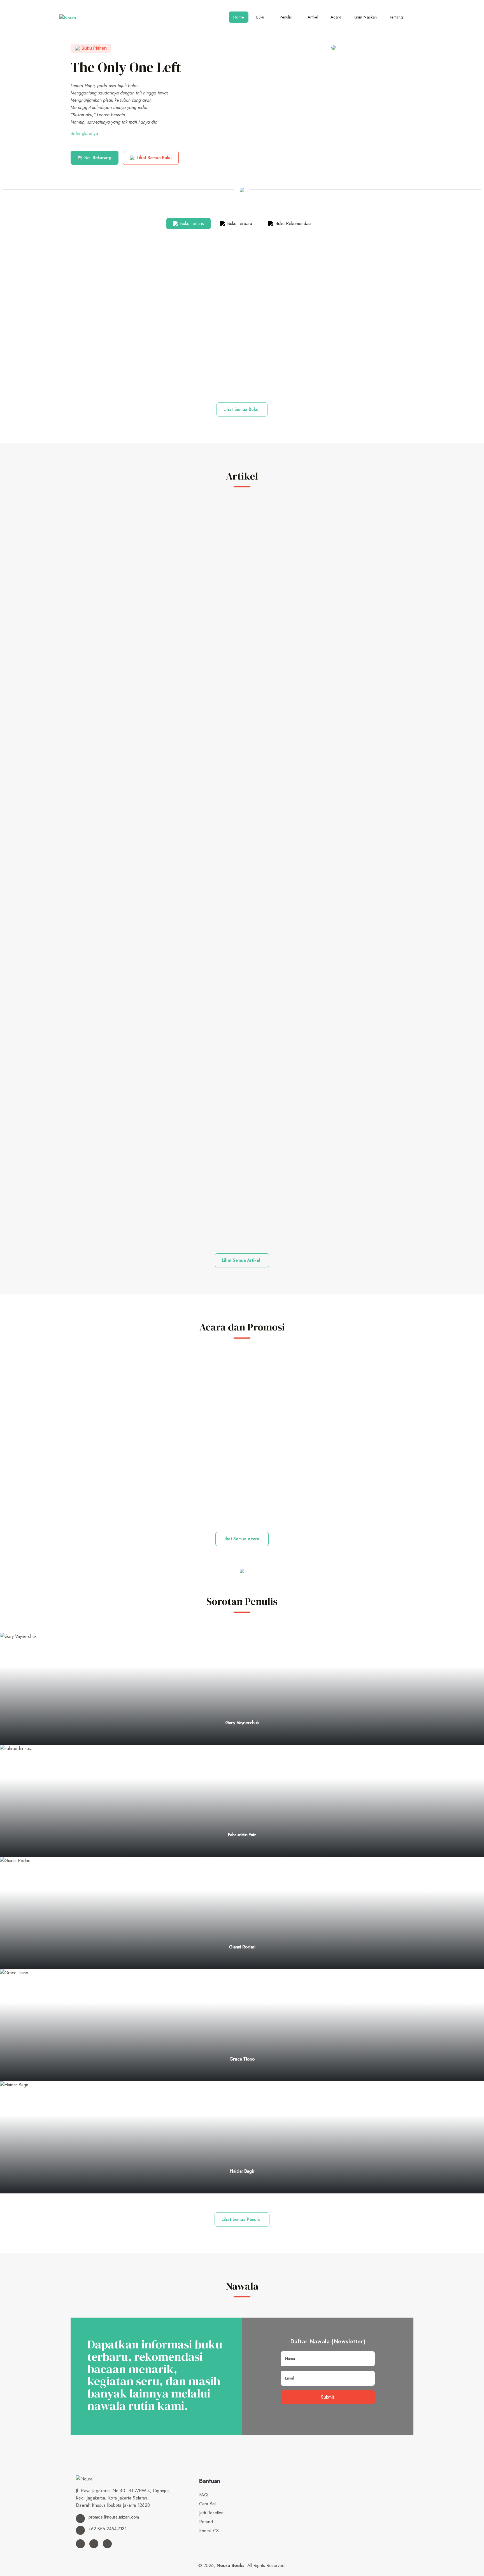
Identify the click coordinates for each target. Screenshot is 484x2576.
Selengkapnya (84, 134)
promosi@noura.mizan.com (113, 2517)
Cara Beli (208, 2504)
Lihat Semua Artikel (241, 1260)
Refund (206, 2522)
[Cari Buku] (419, 15)
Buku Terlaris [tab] (191, 224)
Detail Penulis (241, 1744)
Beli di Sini (242, 377)
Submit (328, 2397)
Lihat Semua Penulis (241, 2219)
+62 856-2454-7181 (107, 2529)
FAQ (203, 2495)
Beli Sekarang (98, 158)
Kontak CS (209, 2531)
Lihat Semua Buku (154, 158)
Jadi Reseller (211, 2513)
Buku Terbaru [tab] (239, 224)
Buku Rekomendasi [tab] (293, 224)
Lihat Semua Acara (241, 1539)
